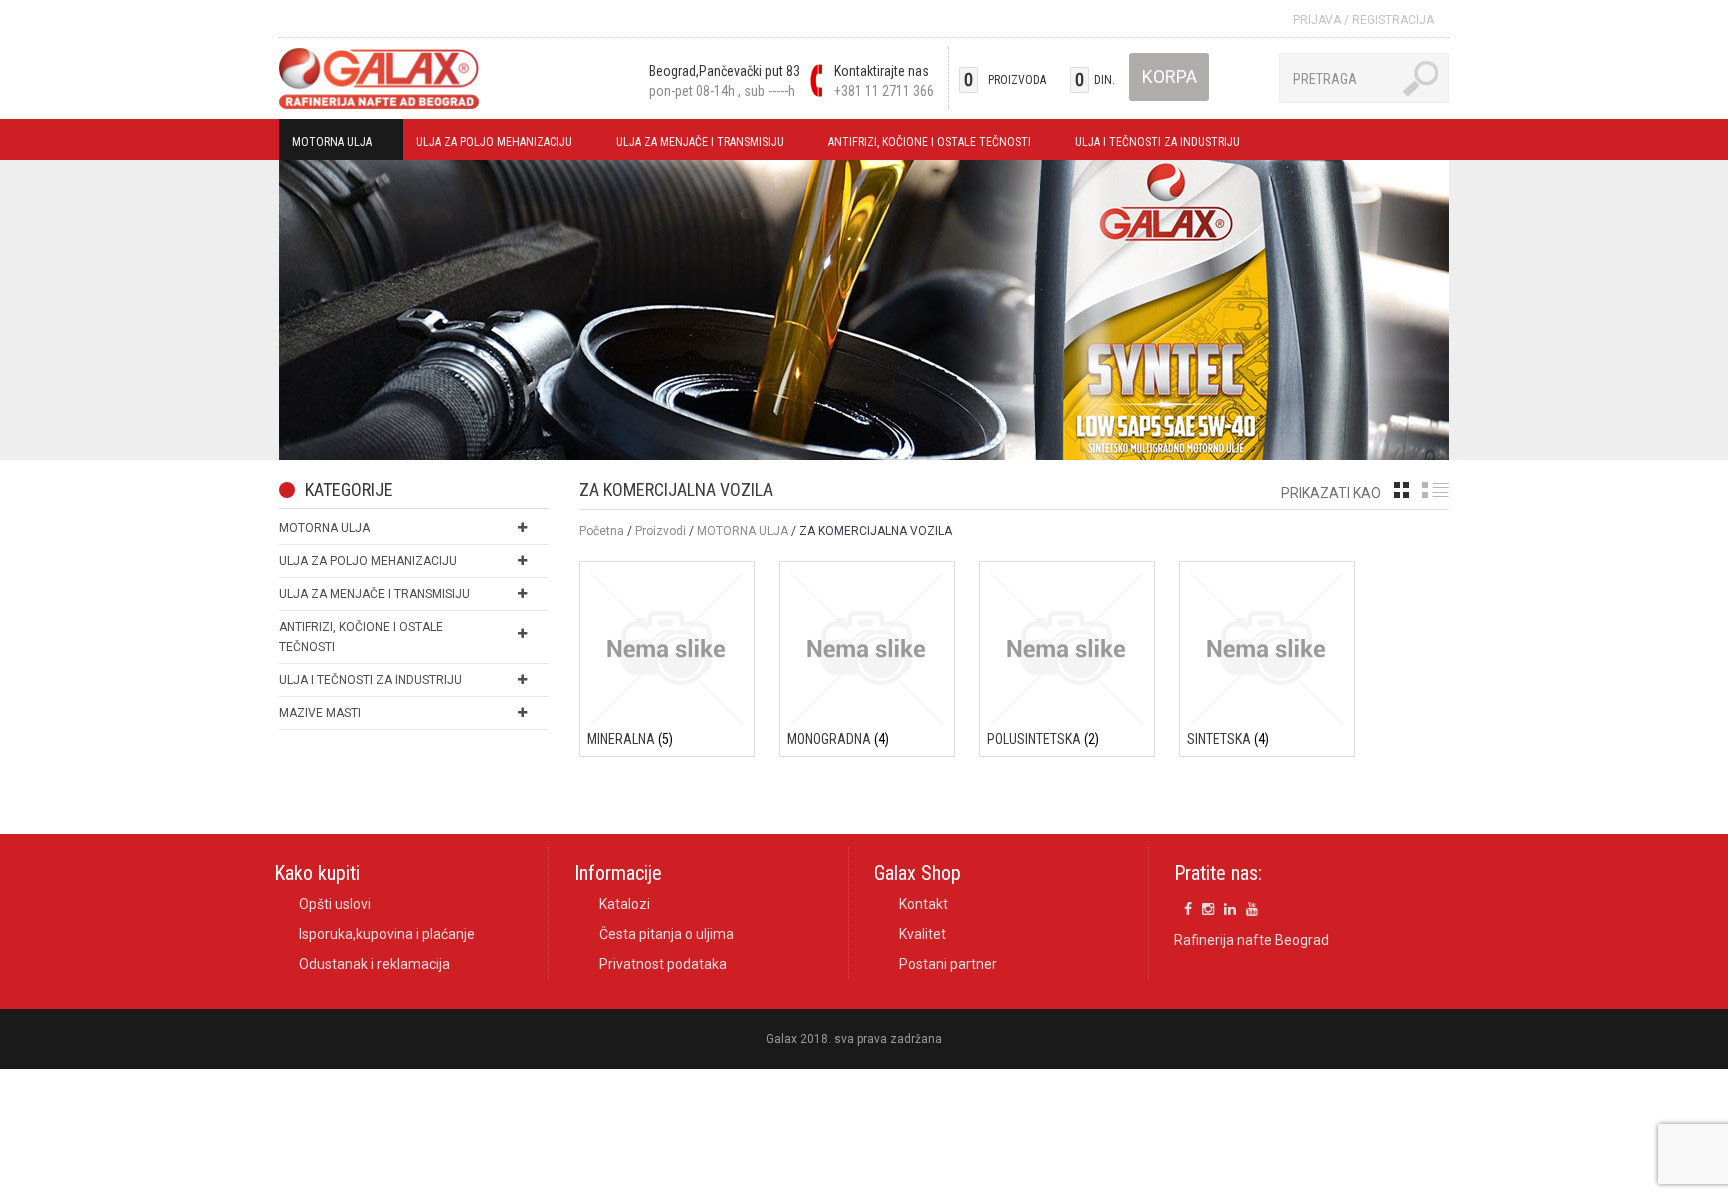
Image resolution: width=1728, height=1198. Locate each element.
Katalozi (624, 904)
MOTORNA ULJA (325, 145)
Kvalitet (922, 934)
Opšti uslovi (335, 904)
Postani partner (948, 964)
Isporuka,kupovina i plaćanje (387, 934)
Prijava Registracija (1363, 20)
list (1435, 490)
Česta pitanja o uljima (666, 934)
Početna (601, 531)
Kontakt (923, 904)
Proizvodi (660, 531)
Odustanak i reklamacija (374, 964)
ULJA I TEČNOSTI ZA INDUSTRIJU (1151, 145)
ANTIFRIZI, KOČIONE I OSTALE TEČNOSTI (923, 145)
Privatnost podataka (663, 964)
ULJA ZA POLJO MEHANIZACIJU (487, 145)
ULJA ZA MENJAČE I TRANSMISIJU (693, 145)
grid (1401, 490)
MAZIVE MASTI (320, 713)
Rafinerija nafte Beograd (1251, 940)
